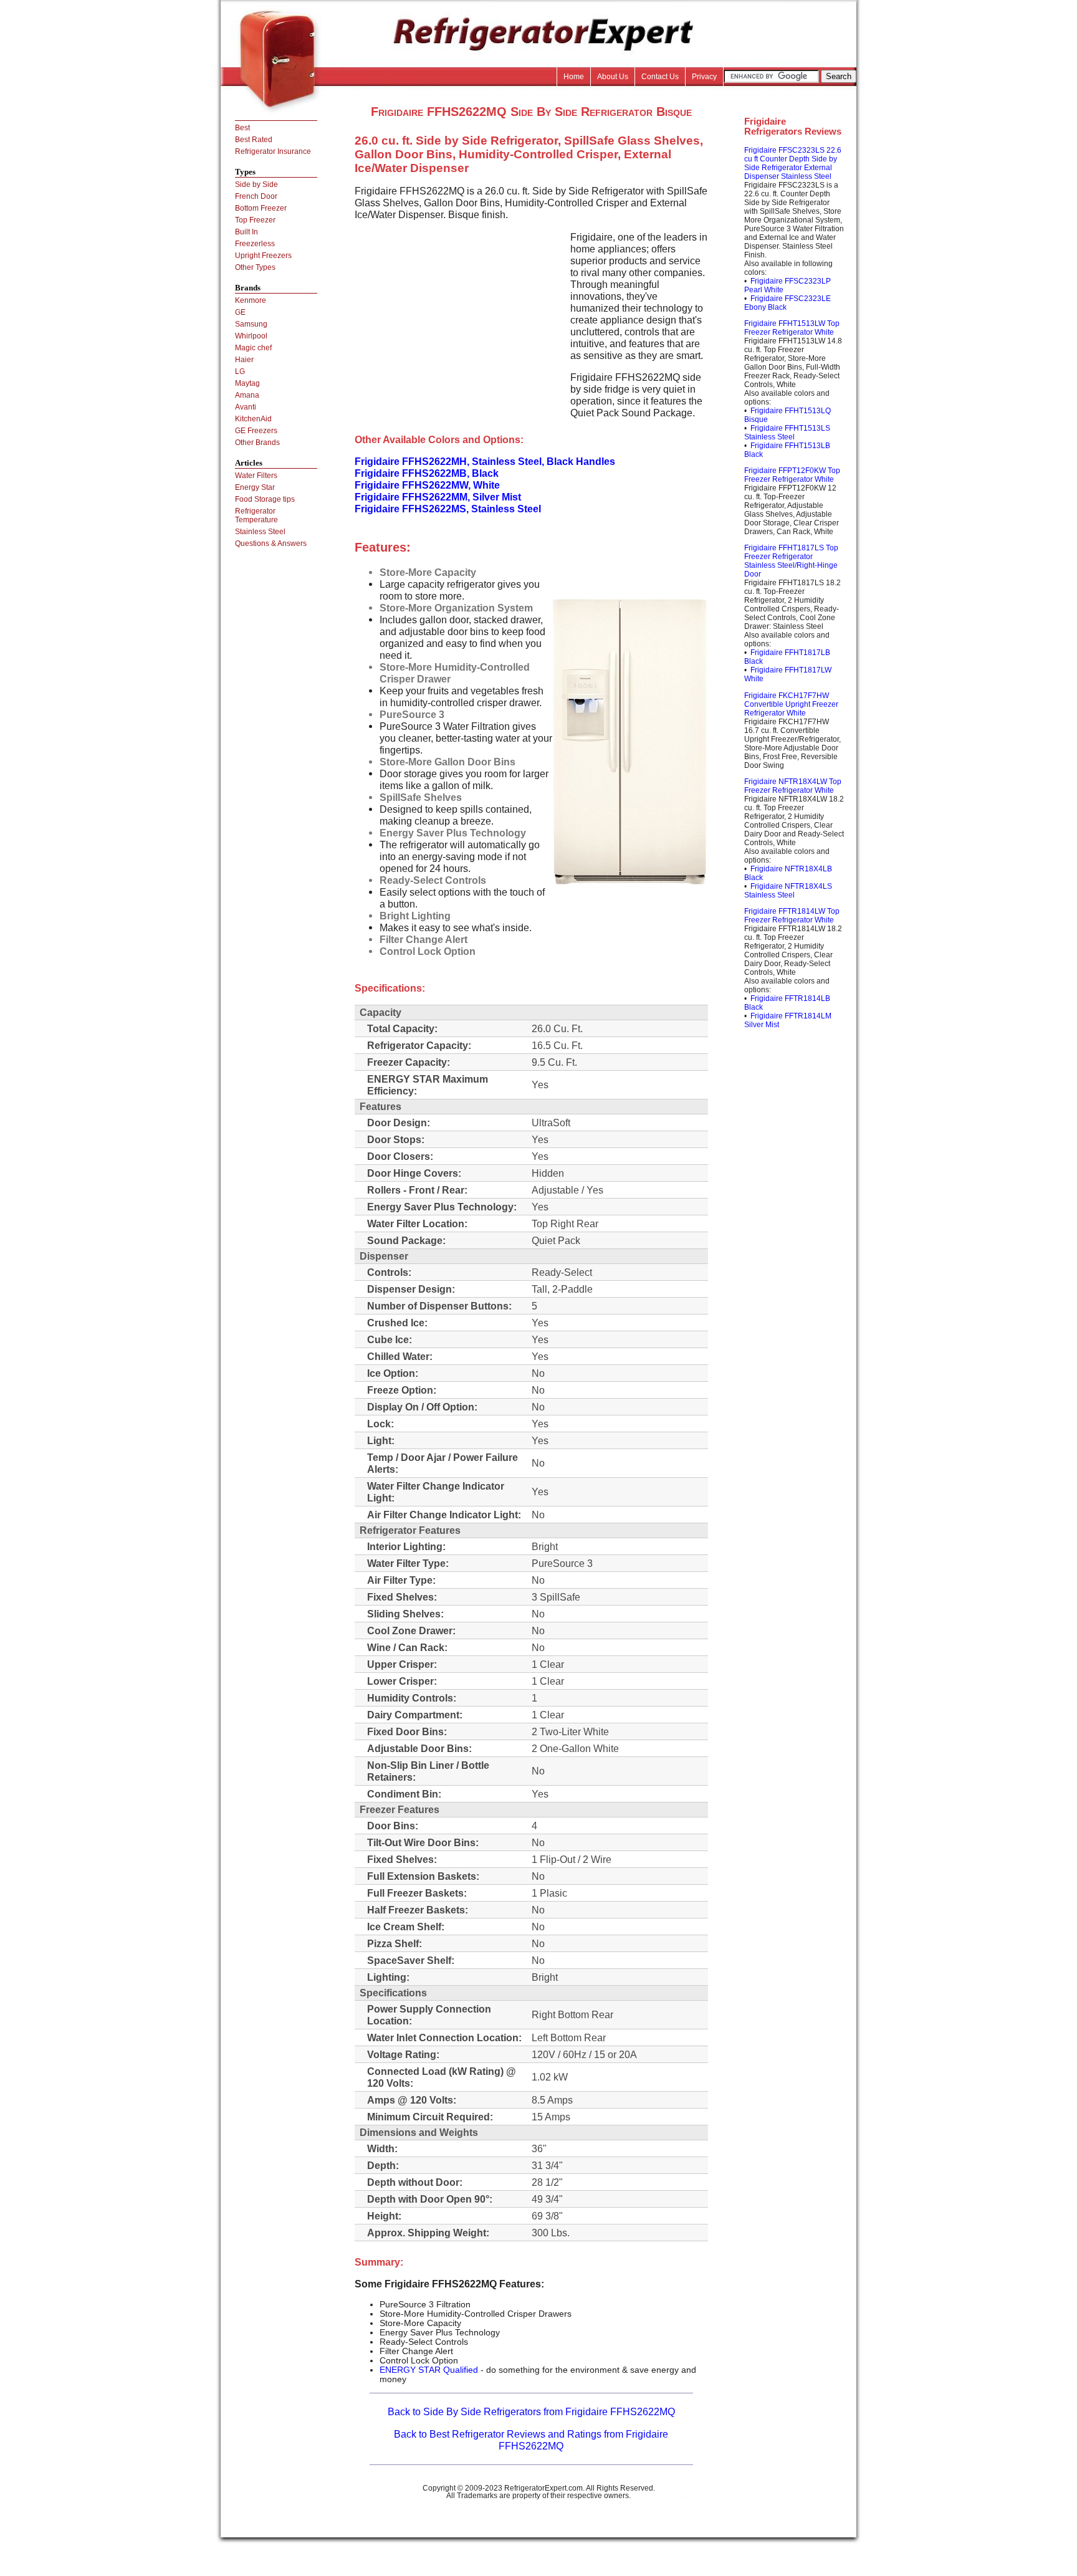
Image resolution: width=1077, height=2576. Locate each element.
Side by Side (256, 184)
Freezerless (255, 244)
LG (240, 371)
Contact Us (660, 77)
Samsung (251, 324)
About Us (613, 77)
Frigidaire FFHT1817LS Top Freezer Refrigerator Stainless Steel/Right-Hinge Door (791, 561)
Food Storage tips (265, 499)
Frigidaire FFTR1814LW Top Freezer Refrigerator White (792, 916)
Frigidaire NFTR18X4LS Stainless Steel (788, 891)
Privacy (704, 77)
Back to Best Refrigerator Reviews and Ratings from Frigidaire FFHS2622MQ (531, 2440)
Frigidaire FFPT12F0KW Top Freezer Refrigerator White (792, 475)
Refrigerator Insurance (273, 151)
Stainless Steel (260, 532)
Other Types (255, 267)
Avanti (246, 407)
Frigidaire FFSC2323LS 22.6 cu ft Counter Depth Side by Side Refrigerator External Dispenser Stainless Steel (793, 163)
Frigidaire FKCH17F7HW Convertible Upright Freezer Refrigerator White (791, 704)
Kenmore (251, 300)
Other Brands (257, 443)
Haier (244, 360)
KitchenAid (253, 419)
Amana (247, 395)
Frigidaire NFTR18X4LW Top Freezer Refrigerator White (793, 786)
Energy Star (255, 487)
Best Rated (254, 140)
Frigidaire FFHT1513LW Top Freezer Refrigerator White (792, 328)
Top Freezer (255, 220)
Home (574, 77)
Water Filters (256, 476)
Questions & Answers (271, 543)
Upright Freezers (263, 256)
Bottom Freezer (261, 208)
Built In (247, 232)
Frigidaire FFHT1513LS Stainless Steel (787, 433)
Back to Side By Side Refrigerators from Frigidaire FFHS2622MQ (531, 2411)
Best (242, 128)
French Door (256, 196)
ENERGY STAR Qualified (429, 2370)
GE (240, 312)
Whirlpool (251, 336)
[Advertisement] (459, 318)
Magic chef (253, 348)
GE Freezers (256, 431)
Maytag (247, 383)
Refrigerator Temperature (256, 515)
